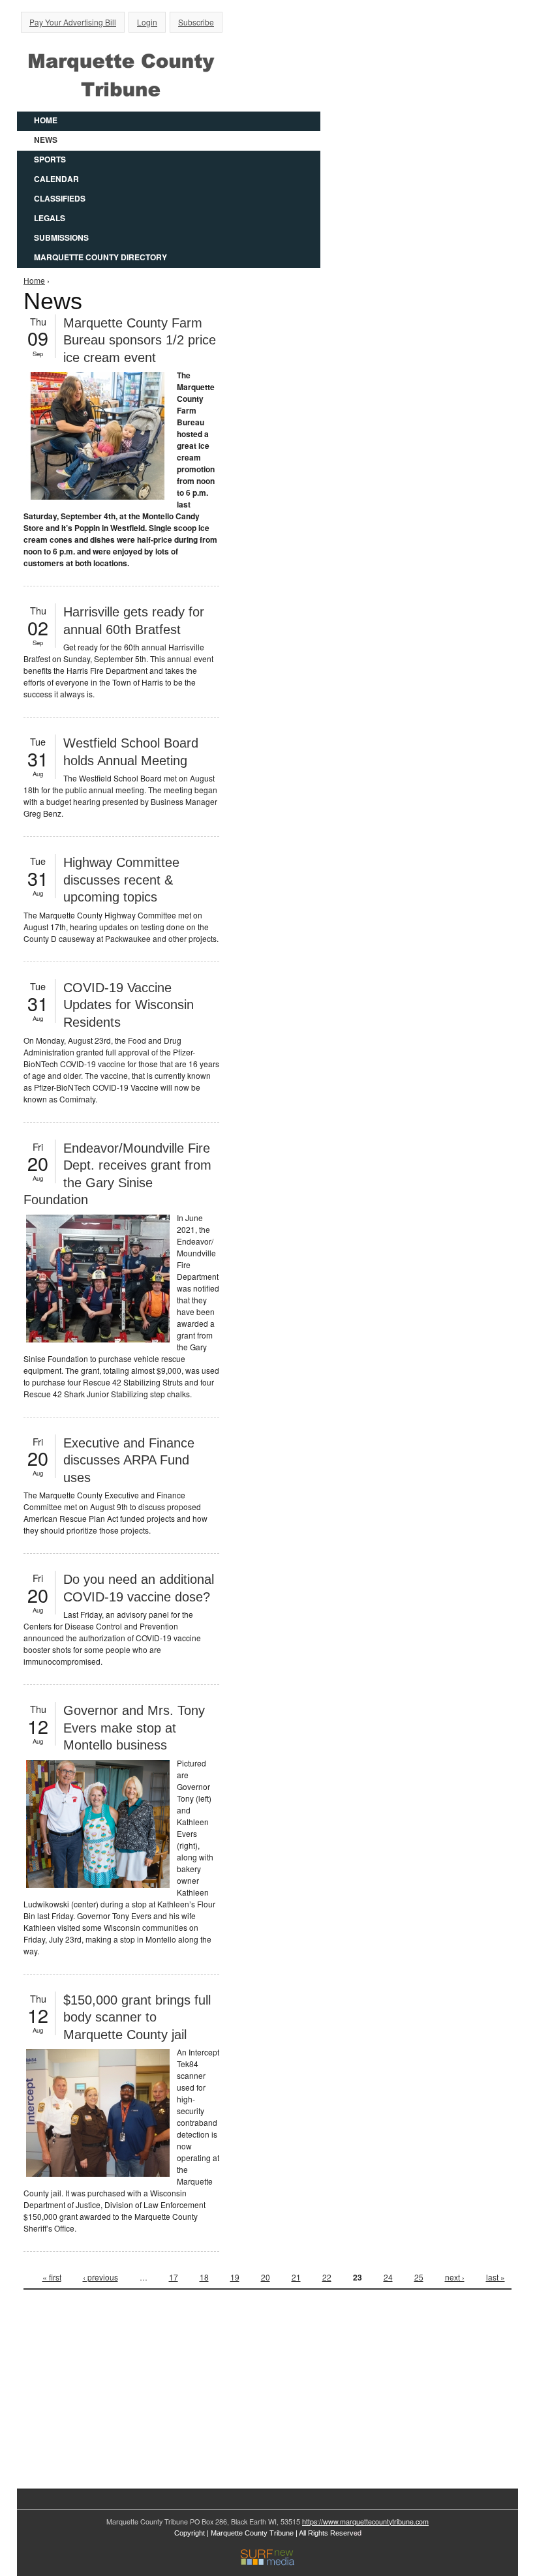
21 (296, 2277)
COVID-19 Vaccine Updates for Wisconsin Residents (129, 1005)
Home (46, 120)
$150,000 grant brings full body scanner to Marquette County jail (137, 2017)
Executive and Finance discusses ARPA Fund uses (129, 1460)
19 (235, 2277)
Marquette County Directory (100, 257)
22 (327, 2277)
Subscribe (196, 22)
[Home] (121, 73)
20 (266, 2277)
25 (419, 2277)
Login (147, 22)
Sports (50, 159)
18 (204, 2277)
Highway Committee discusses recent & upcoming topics (121, 880)
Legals (50, 218)
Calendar (56, 179)
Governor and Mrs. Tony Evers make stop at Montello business (134, 1728)
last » (496, 2277)
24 (388, 2277)
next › (455, 2277)
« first (52, 2277)
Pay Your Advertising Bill (73, 22)
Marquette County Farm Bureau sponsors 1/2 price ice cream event (140, 340)
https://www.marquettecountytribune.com (365, 2522)
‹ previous (100, 2277)
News (46, 140)
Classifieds (60, 198)
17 (174, 2277)
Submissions (61, 237)
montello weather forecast (121, 2448)
